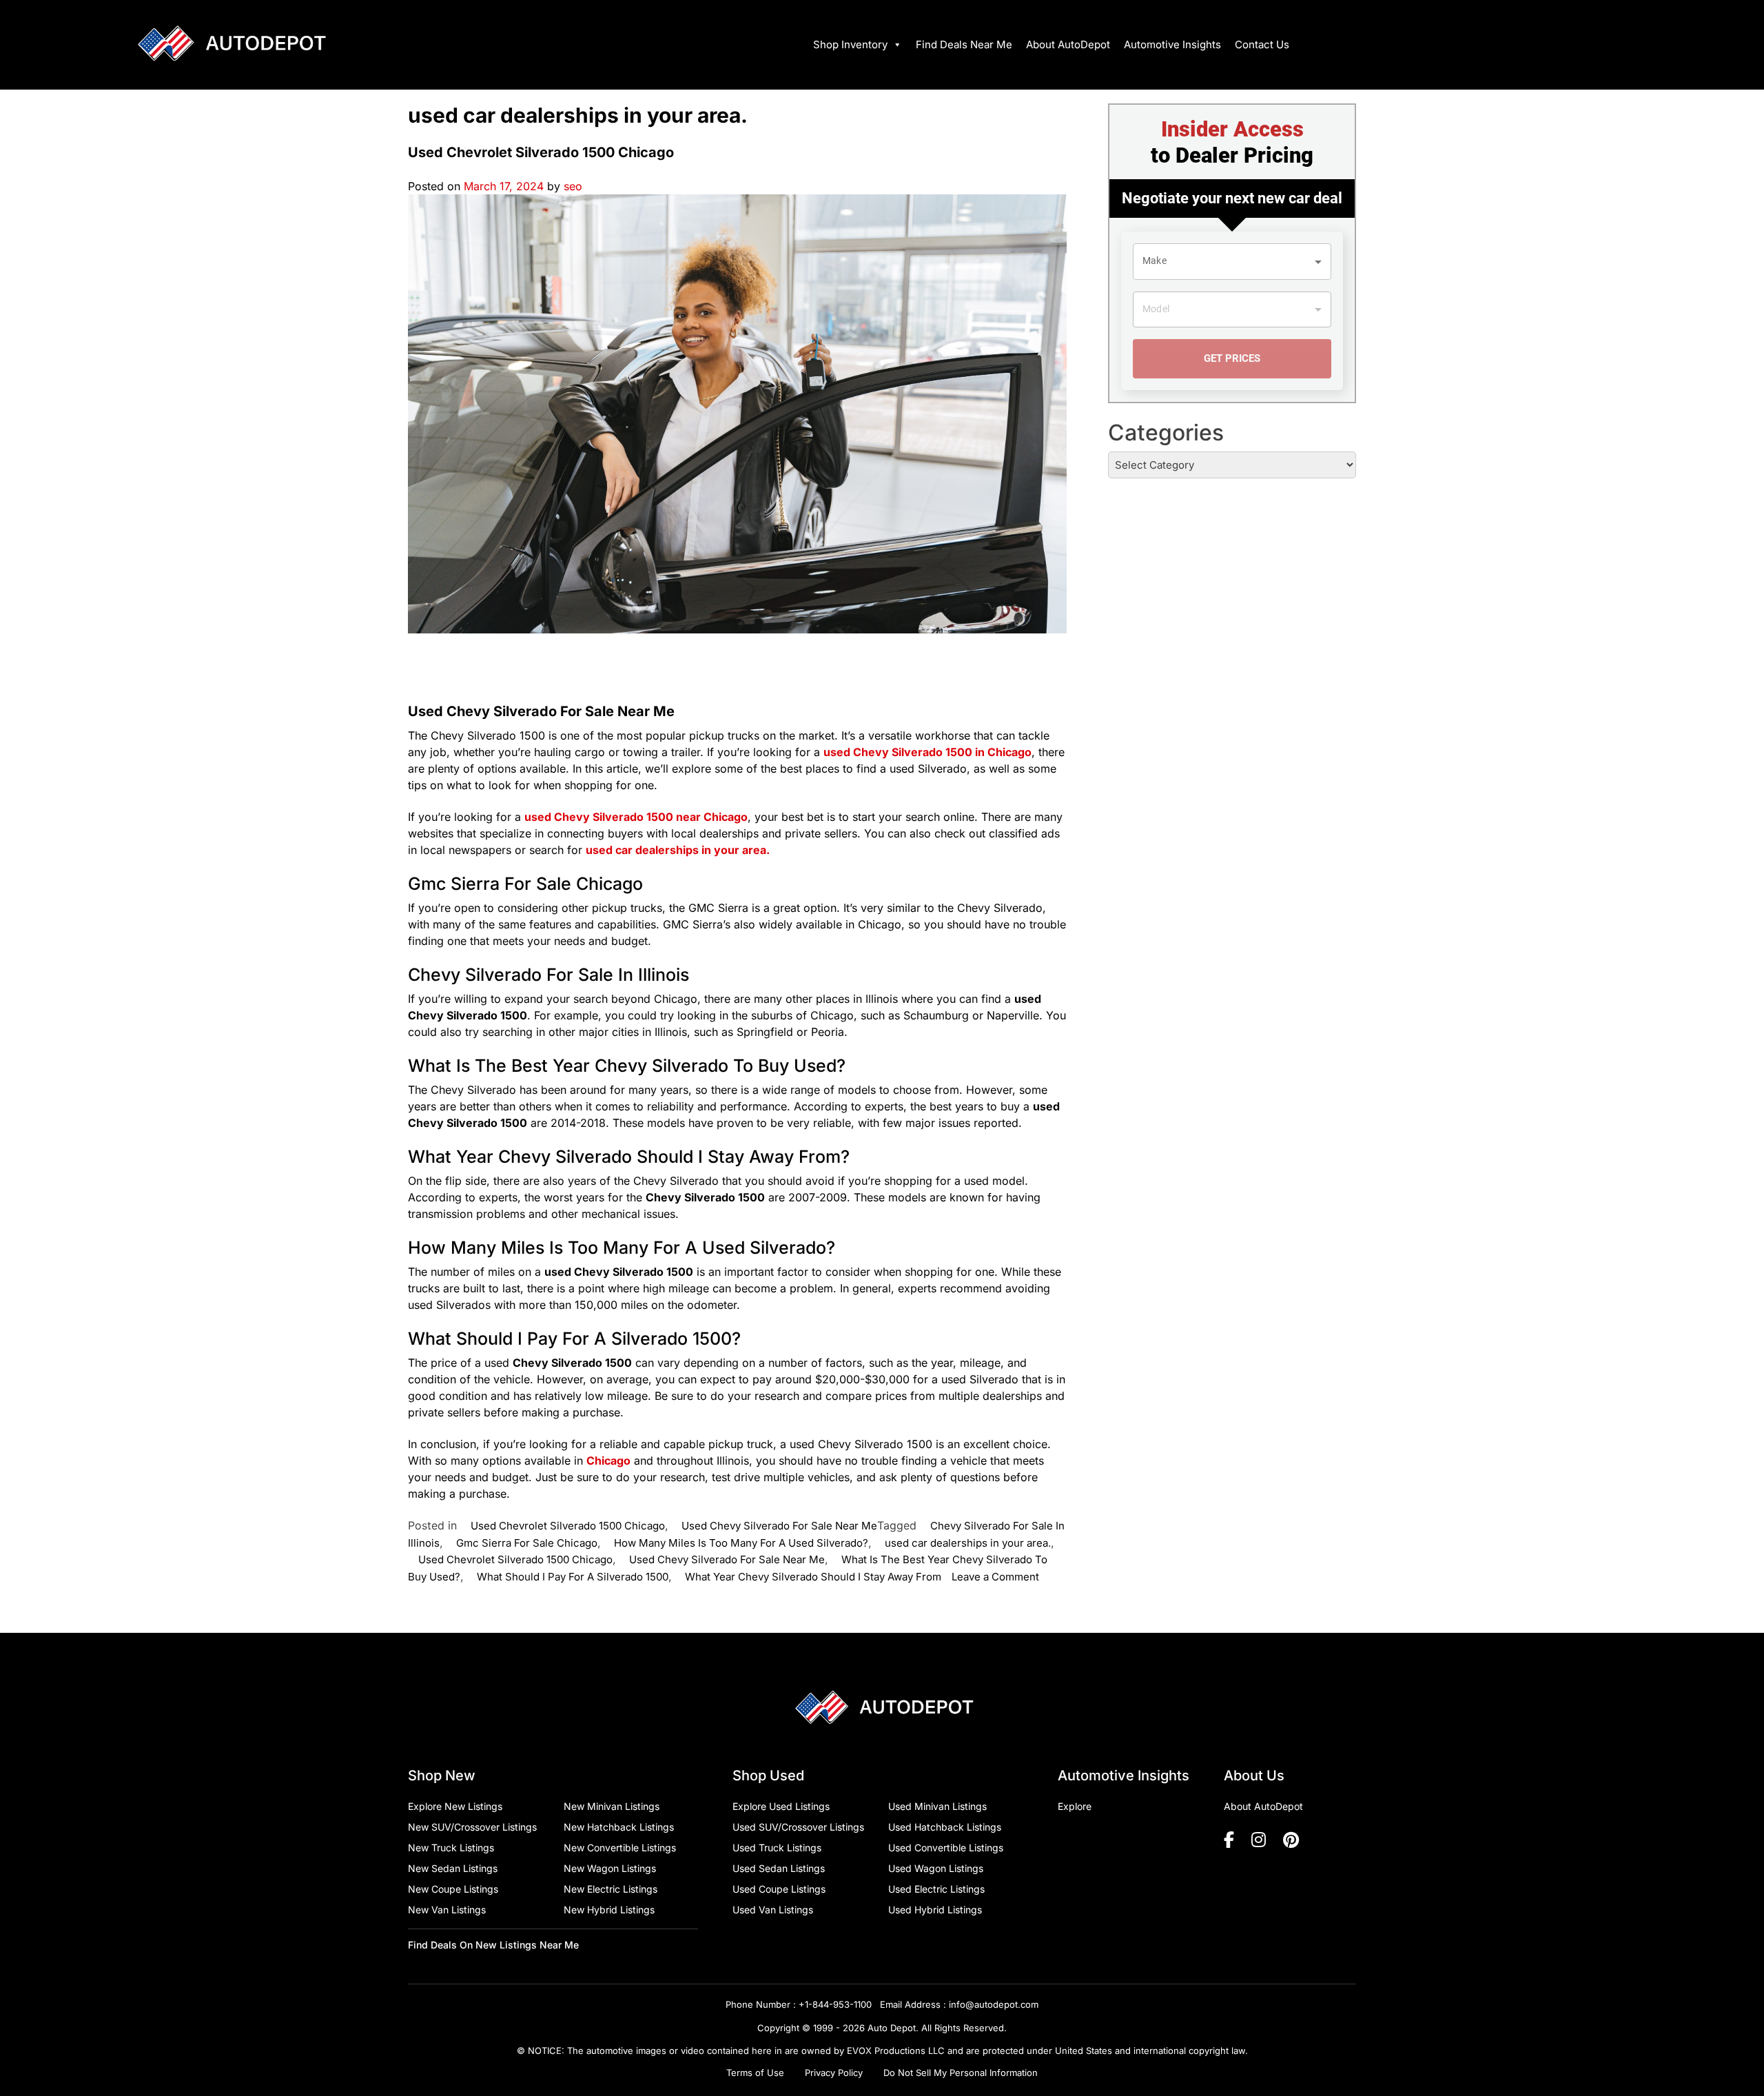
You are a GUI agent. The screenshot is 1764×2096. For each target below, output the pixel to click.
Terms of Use (755, 2073)
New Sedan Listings (453, 1868)
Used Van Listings (773, 1910)
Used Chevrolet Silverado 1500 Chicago (541, 152)
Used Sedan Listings (779, 1868)
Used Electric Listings (936, 1889)
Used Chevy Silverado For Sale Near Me (779, 1526)
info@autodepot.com (994, 2004)
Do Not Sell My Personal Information (961, 2073)
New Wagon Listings (610, 1868)
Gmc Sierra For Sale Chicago (527, 1543)
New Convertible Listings (620, 1848)
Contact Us (1262, 44)
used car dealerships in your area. (968, 1543)
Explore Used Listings (781, 1806)
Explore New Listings (455, 1806)
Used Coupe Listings (779, 1889)
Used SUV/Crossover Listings (798, 1827)
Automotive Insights (1172, 44)
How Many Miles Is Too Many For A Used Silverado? (741, 1543)
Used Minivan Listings (937, 1806)
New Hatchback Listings (619, 1827)
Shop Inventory (850, 44)
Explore (1075, 1806)
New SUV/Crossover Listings (472, 1827)
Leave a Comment (995, 1577)
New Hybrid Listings (609, 1910)
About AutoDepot (1068, 44)
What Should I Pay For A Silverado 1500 (573, 1577)
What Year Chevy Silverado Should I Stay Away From (813, 1577)
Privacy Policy (834, 2073)
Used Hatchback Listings (945, 1827)
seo (573, 186)
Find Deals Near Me (964, 44)
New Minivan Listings (612, 1806)
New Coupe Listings (453, 1889)
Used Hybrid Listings (935, 1910)
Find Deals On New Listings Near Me (493, 1945)
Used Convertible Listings (946, 1848)
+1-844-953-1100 (835, 2004)
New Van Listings (447, 1910)
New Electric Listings (611, 1889)
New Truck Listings (451, 1848)
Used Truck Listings (777, 1848)
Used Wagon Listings (936, 1868)
